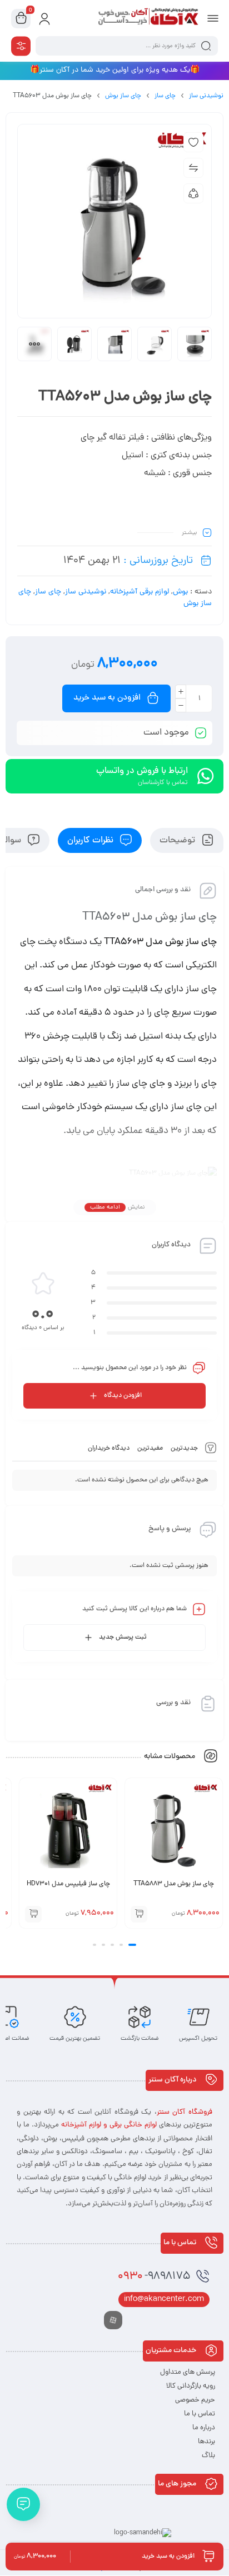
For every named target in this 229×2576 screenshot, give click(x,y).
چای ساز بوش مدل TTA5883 (174, 1884)
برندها (206, 2442)
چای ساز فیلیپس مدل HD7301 (68, 1884)
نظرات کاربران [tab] (91, 841)
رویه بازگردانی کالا (191, 2386)
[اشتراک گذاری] (193, 193)
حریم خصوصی (195, 2400)
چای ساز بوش (123, 96)
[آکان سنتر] (148, 18)
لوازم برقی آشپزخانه (140, 592)
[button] (132, 1945)
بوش (180, 592)
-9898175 (154, 2277)
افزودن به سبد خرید (107, 698)
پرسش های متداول (188, 2372)
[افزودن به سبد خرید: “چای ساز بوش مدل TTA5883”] (139, 1914)
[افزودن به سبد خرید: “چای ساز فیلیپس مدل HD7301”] (33, 1914)
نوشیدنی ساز (206, 96)
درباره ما (204, 2428)
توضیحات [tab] (178, 841)
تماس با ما (200, 2414)
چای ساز (165, 96)
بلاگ (208, 2456)
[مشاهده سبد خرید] (21, 19)
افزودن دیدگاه (123, 1396)
